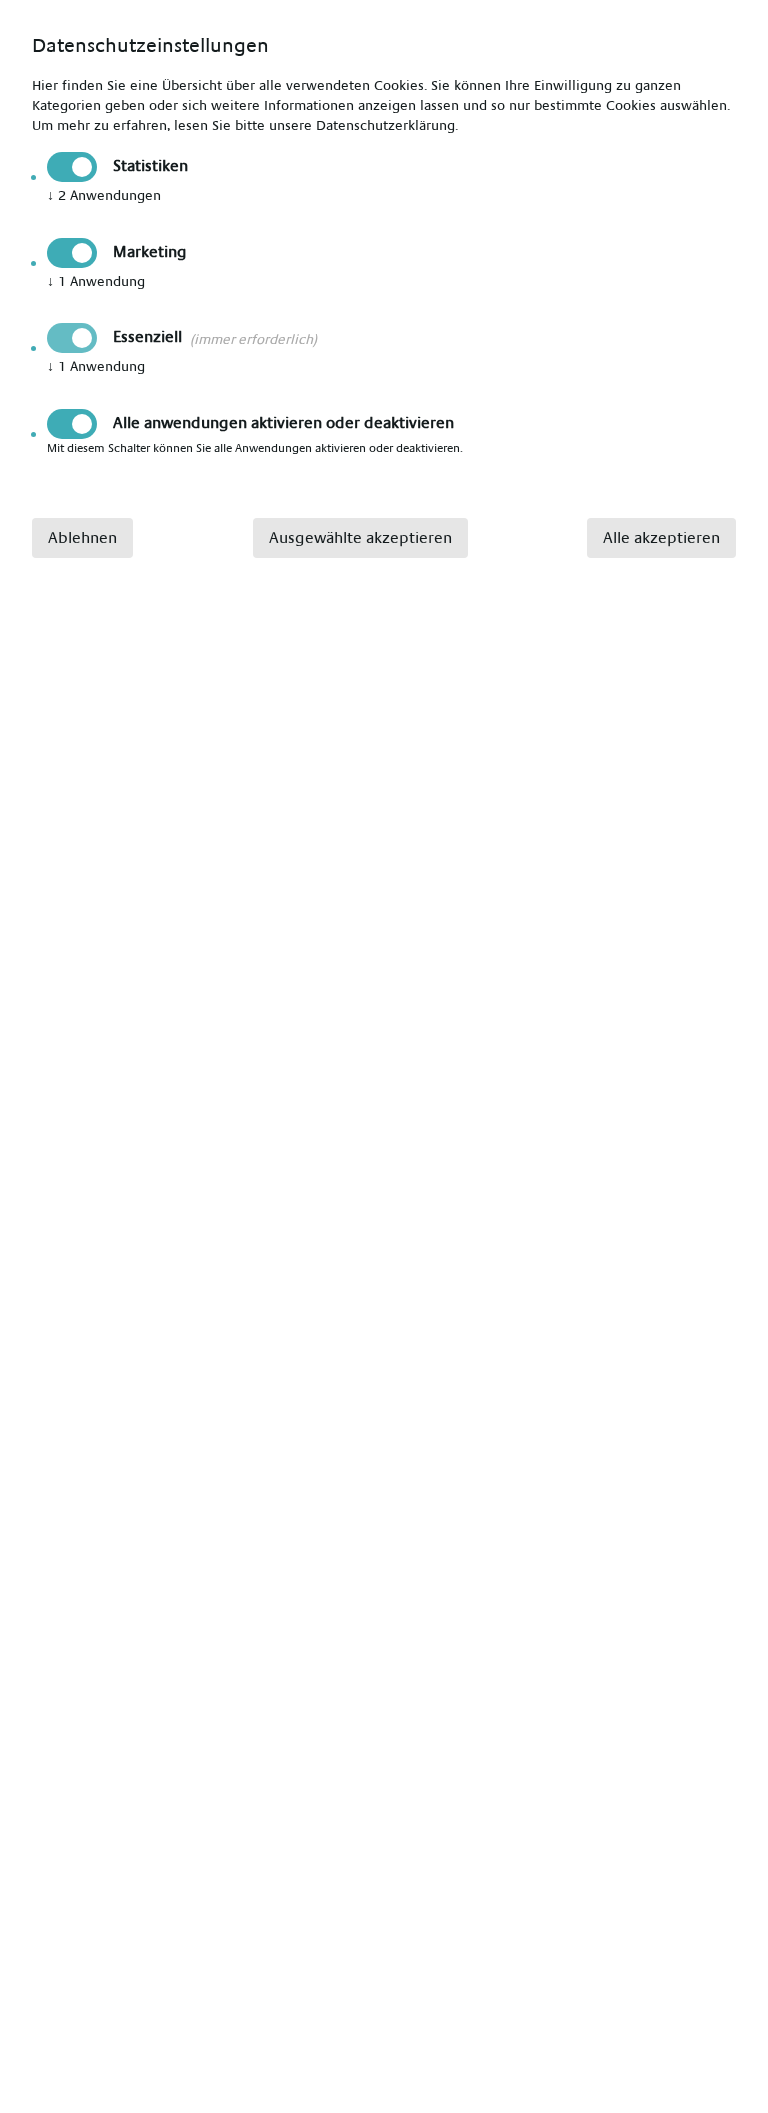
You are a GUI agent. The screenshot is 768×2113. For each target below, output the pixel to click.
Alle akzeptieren (661, 538)
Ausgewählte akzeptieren (360, 538)
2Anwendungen (104, 196)
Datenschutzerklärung (385, 126)
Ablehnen (82, 538)
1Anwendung (96, 282)
